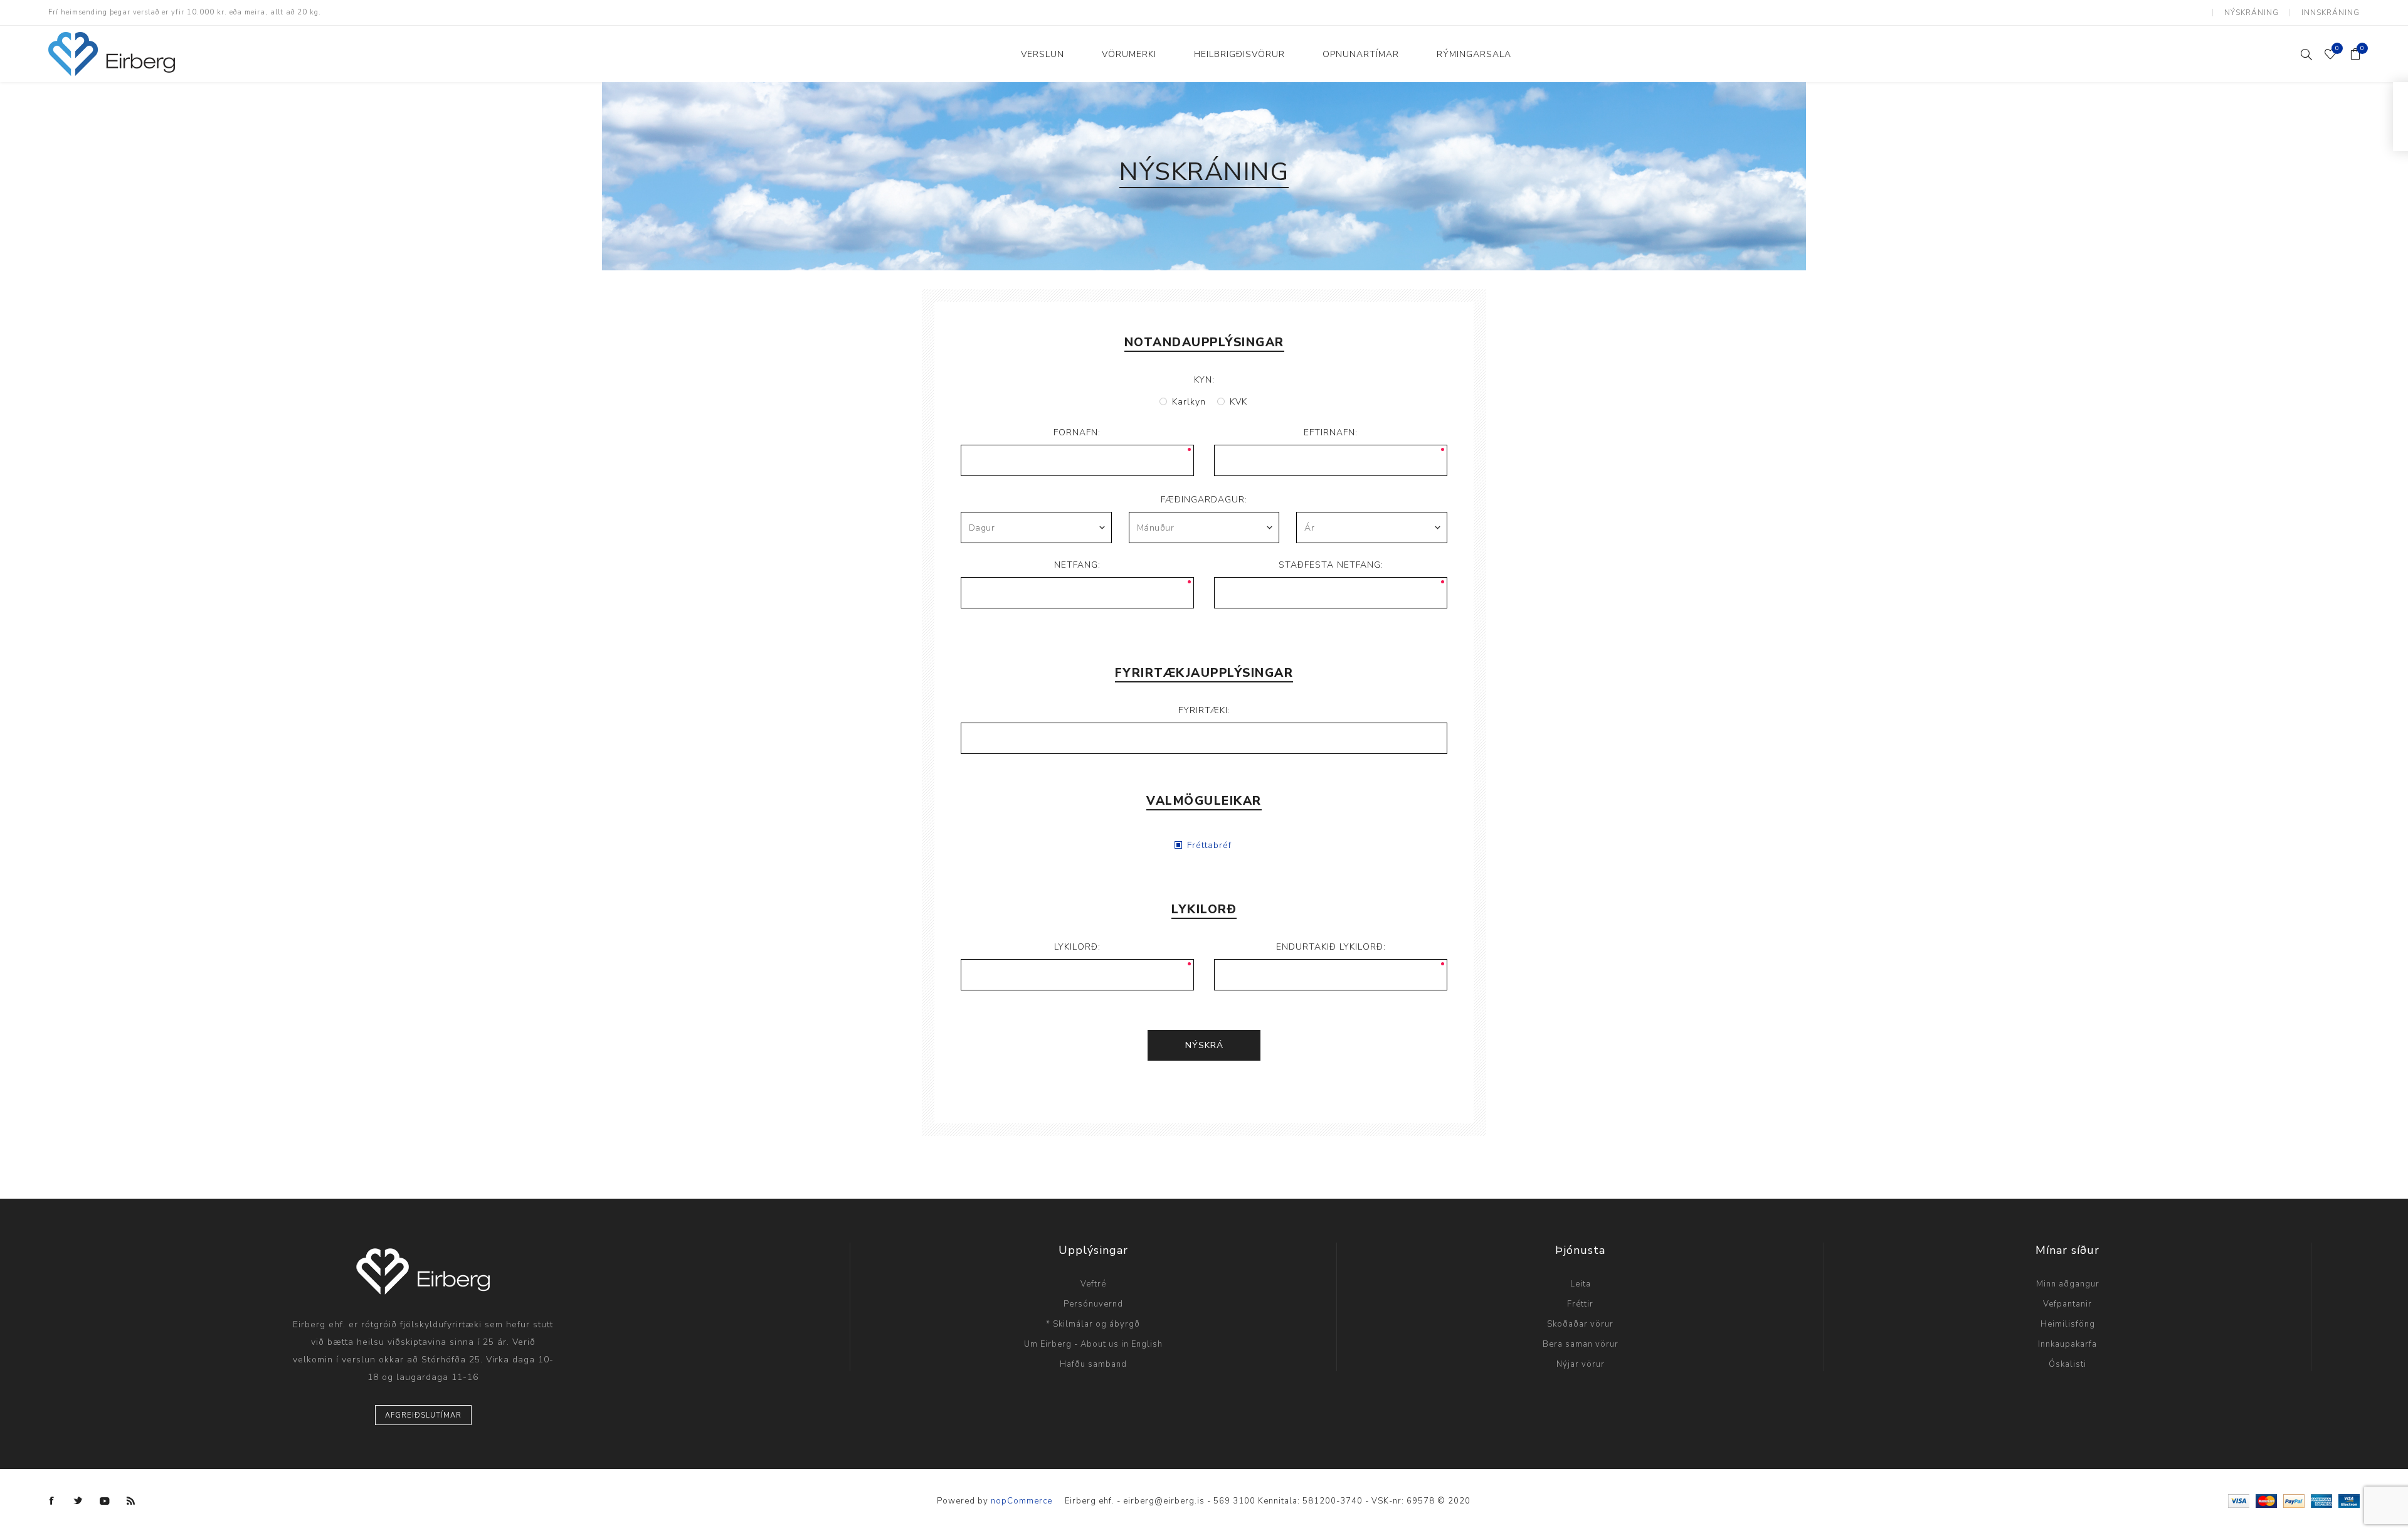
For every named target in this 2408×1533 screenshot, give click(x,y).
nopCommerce (1022, 1501)
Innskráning (2331, 13)
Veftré (1093, 1284)
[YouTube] (105, 1501)
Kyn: (1204, 380)
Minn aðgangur (2068, 1284)
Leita (1581, 1284)
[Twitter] (78, 1501)
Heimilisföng (2068, 1324)
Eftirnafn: (1331, 432)
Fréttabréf (1209, 845)
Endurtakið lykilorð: (1331, 947)
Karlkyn (1189, 402)
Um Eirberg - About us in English (1093, 1344)
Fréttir (1580, 1304)
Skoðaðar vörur (1580, 1324)
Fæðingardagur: (1204, 500)
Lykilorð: (1077, 947)
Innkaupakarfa (2067, 1344)
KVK (1238, 402)
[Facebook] (52, 1501)
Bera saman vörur (1581, 1344)
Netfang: (1077, 565)
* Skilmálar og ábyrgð (1093, 1324)
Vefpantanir (2067, 1304)
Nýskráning (2252, 13)
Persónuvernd (1093, 1304)
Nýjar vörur (1581, 1364)
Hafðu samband (1093, 1364)
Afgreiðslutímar (423, 1415)
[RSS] (131, 1501)
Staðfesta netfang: (1331, 565)
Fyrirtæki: (1204, 710)
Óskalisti (2067, 1364)
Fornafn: (1077, 432)
